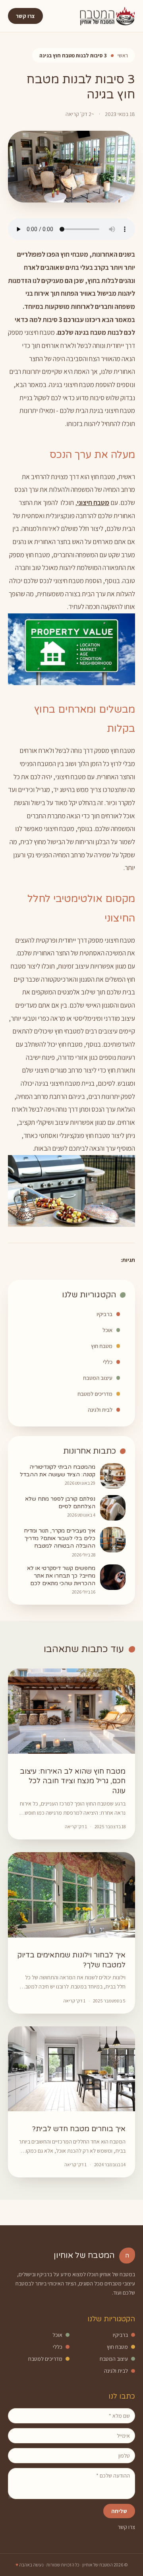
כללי (108, 1362)
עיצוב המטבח (98, 1378)
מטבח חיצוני (93, 502)
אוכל (107, 1330)
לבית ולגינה (100, 1410)
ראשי (123, 55)
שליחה (119, 2511)
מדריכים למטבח (95, 1394)
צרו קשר (25, 16)
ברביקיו (104, 1314)
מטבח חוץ (102, 1346)
